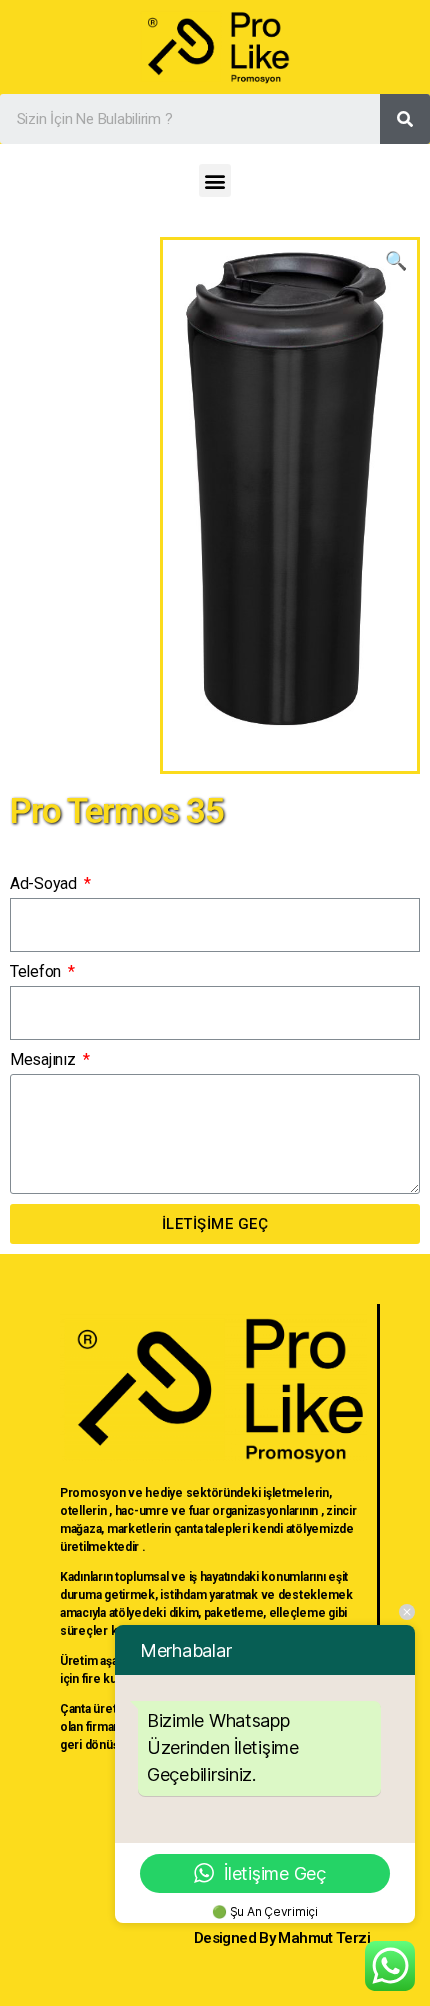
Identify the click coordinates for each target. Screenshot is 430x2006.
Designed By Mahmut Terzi (282, 1938)
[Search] (405, 119)
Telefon (37, 971)
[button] (215, 180)
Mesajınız (44, 1059)
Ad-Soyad (45, 883)
